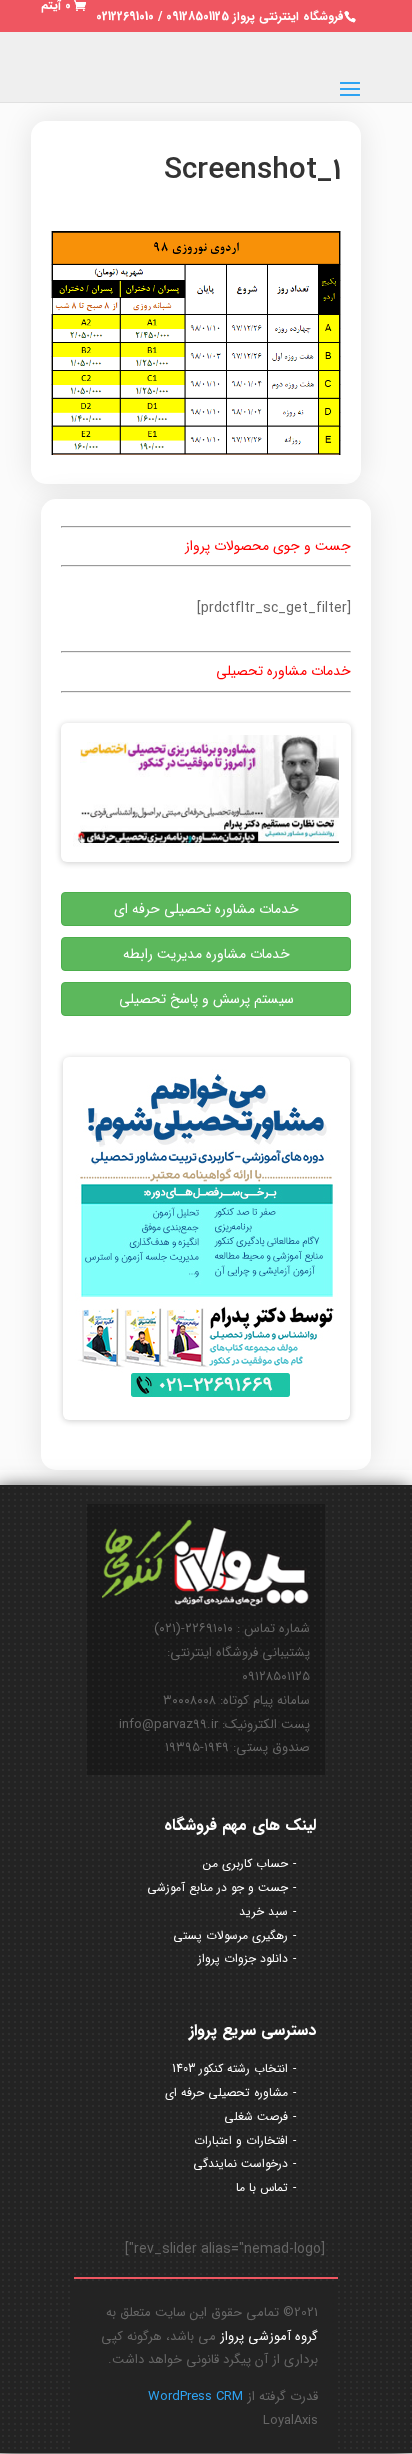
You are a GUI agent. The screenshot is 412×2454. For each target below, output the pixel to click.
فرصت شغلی (256, 2116)
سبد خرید (263, 1911)
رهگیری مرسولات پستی (230, 1935)
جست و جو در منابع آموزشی (217, 1887)
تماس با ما (262, 2187)
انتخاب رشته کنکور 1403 (230, 2068)
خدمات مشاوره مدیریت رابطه (206, 954)
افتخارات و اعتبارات (241, 2140)
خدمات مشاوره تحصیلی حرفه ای (206, 909)
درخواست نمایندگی (240, 2163)
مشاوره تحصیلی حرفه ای (226, 2092)
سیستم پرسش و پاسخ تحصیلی (206, 999)
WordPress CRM (195, 2396)
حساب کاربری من (245, 1863)
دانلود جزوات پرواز (243, 1958)
